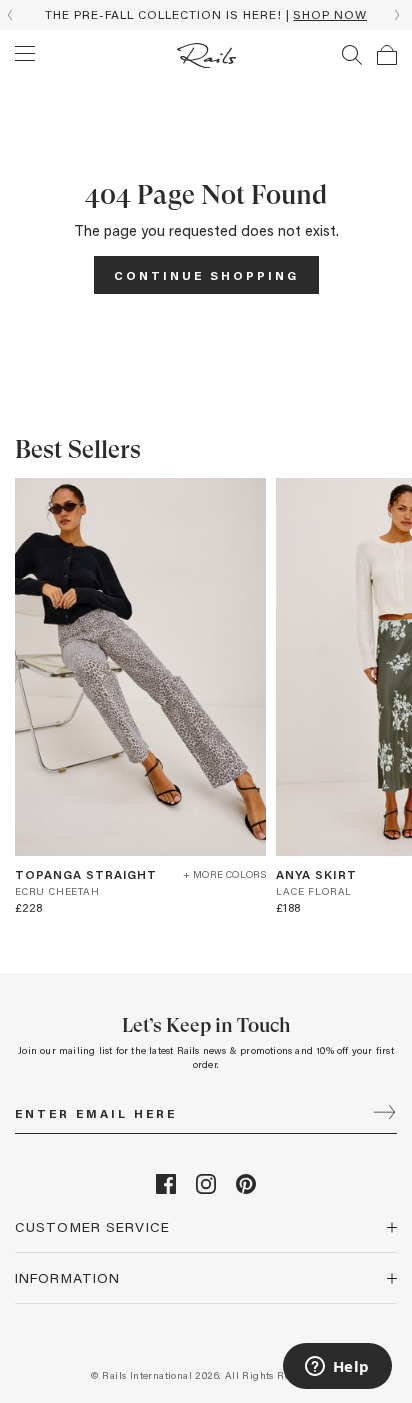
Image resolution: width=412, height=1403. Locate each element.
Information (67, 1277)
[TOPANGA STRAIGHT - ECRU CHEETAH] (140, 667)
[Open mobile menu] (25, 54)
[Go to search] (352, 55)
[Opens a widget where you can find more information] (337, 1368)
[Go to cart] (387, 55)
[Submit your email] (384, 1114)
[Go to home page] (206, 55)
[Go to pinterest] (246, 1188)
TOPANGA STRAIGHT (86, 874)
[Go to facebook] (166, 1188)
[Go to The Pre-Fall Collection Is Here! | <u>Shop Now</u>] (206, 15)
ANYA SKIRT (316, 874)
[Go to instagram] (206, 1188)
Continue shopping (206, 275)
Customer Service (92, 1226)
